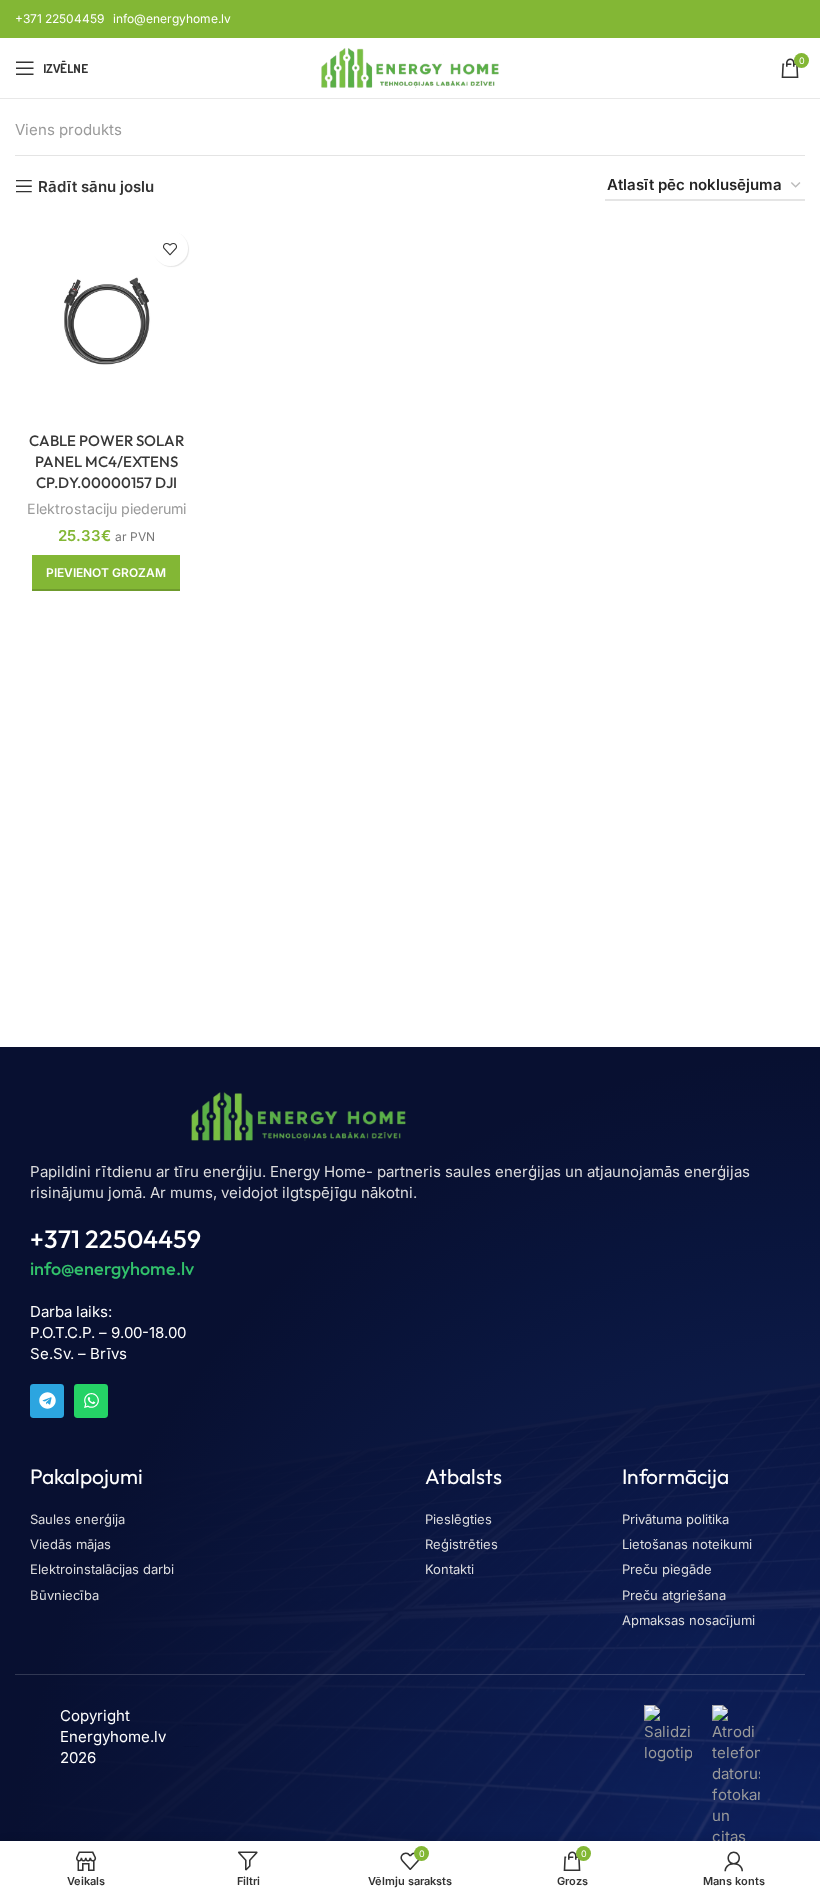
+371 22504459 (59, 18)
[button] (106, 573)
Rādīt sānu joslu (96, 186)
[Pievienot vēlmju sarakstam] (170, 248)
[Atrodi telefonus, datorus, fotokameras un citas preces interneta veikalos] (736, 1806)
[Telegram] (47, 1401)
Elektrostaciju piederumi (106, 508)
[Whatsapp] (91, 1401)
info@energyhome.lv (172, 18)
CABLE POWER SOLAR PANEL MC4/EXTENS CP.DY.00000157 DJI (106, 461)
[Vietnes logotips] (410, 66)
